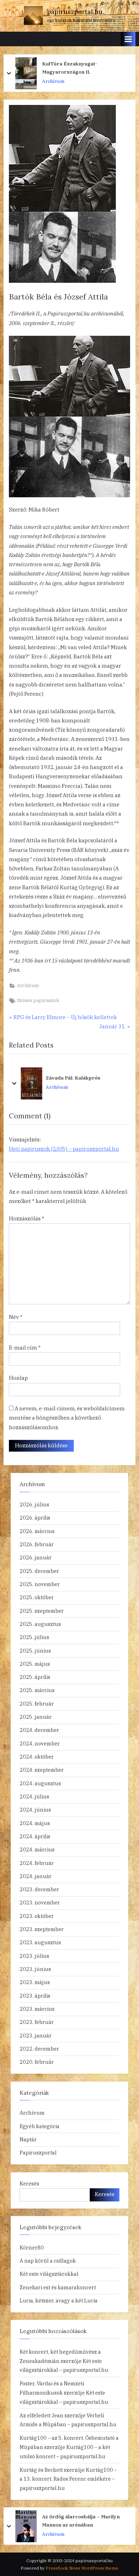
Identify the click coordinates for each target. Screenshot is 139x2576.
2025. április (35, 1677)
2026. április (35, 1518)
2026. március (37, 1531)
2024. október (37, 1757)
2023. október (37, 1916)
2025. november (40, 1584)
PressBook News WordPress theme (82, 2568)
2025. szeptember (42, 1611)
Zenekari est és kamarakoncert (58, 2287)
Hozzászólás (27, 1218)
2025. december (39, 1571)
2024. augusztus (40, 1783)
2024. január (36, 1876)
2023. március (37, 2009)
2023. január (36, 2036)
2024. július (34, 1796)
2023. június (35, 1969)
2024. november (40, 1743)
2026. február (37, 1544)
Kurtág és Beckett (41, 2470)
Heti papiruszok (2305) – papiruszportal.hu (64, 1149)
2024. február (37, 1863)
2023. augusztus (40, 1942)
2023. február (37, 2022)
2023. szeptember (42, 1929)
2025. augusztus (40, 1624)
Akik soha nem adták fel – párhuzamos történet (88, 2521)
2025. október (37, 1597)
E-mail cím (25, 1348)
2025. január (36, 1717)
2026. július (34, 1504)
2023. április (35, 1996)
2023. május (35, 1982)
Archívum (53, 81)
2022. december (39, 2049)
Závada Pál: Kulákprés (73, 1078)
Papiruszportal (38, 2153)
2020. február (37, 2062)
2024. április (35, 1836)
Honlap (18, 1378)
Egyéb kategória (40, 2126)
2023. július (34, 1956)
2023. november (40, 1902)
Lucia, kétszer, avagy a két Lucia (59, 2301)
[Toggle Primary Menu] (128, 39)
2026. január (36, 1557)
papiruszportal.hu (75, 12)
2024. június (35, 1810)
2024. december (39, 1730)
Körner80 (32, 2248)
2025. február (37, 1704)
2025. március (37, 1690)
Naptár (28, 2139)
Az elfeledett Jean (42, 2415)
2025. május (35, 1664)
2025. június (35, 1651)
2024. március (37, 1849)
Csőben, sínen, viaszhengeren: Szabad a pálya (89, 68)
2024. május (35, 1823)
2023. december (39, 1889)
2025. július (34, 1637)
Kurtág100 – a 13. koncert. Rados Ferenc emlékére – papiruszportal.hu (68, 2479)
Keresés (29, 2183)
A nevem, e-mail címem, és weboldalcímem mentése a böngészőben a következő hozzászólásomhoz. (67, 1418)
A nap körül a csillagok (48, 2261)
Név (16, 1317)
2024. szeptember (42, 1770)
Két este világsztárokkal (49, 2274)
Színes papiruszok (38, 1000)
